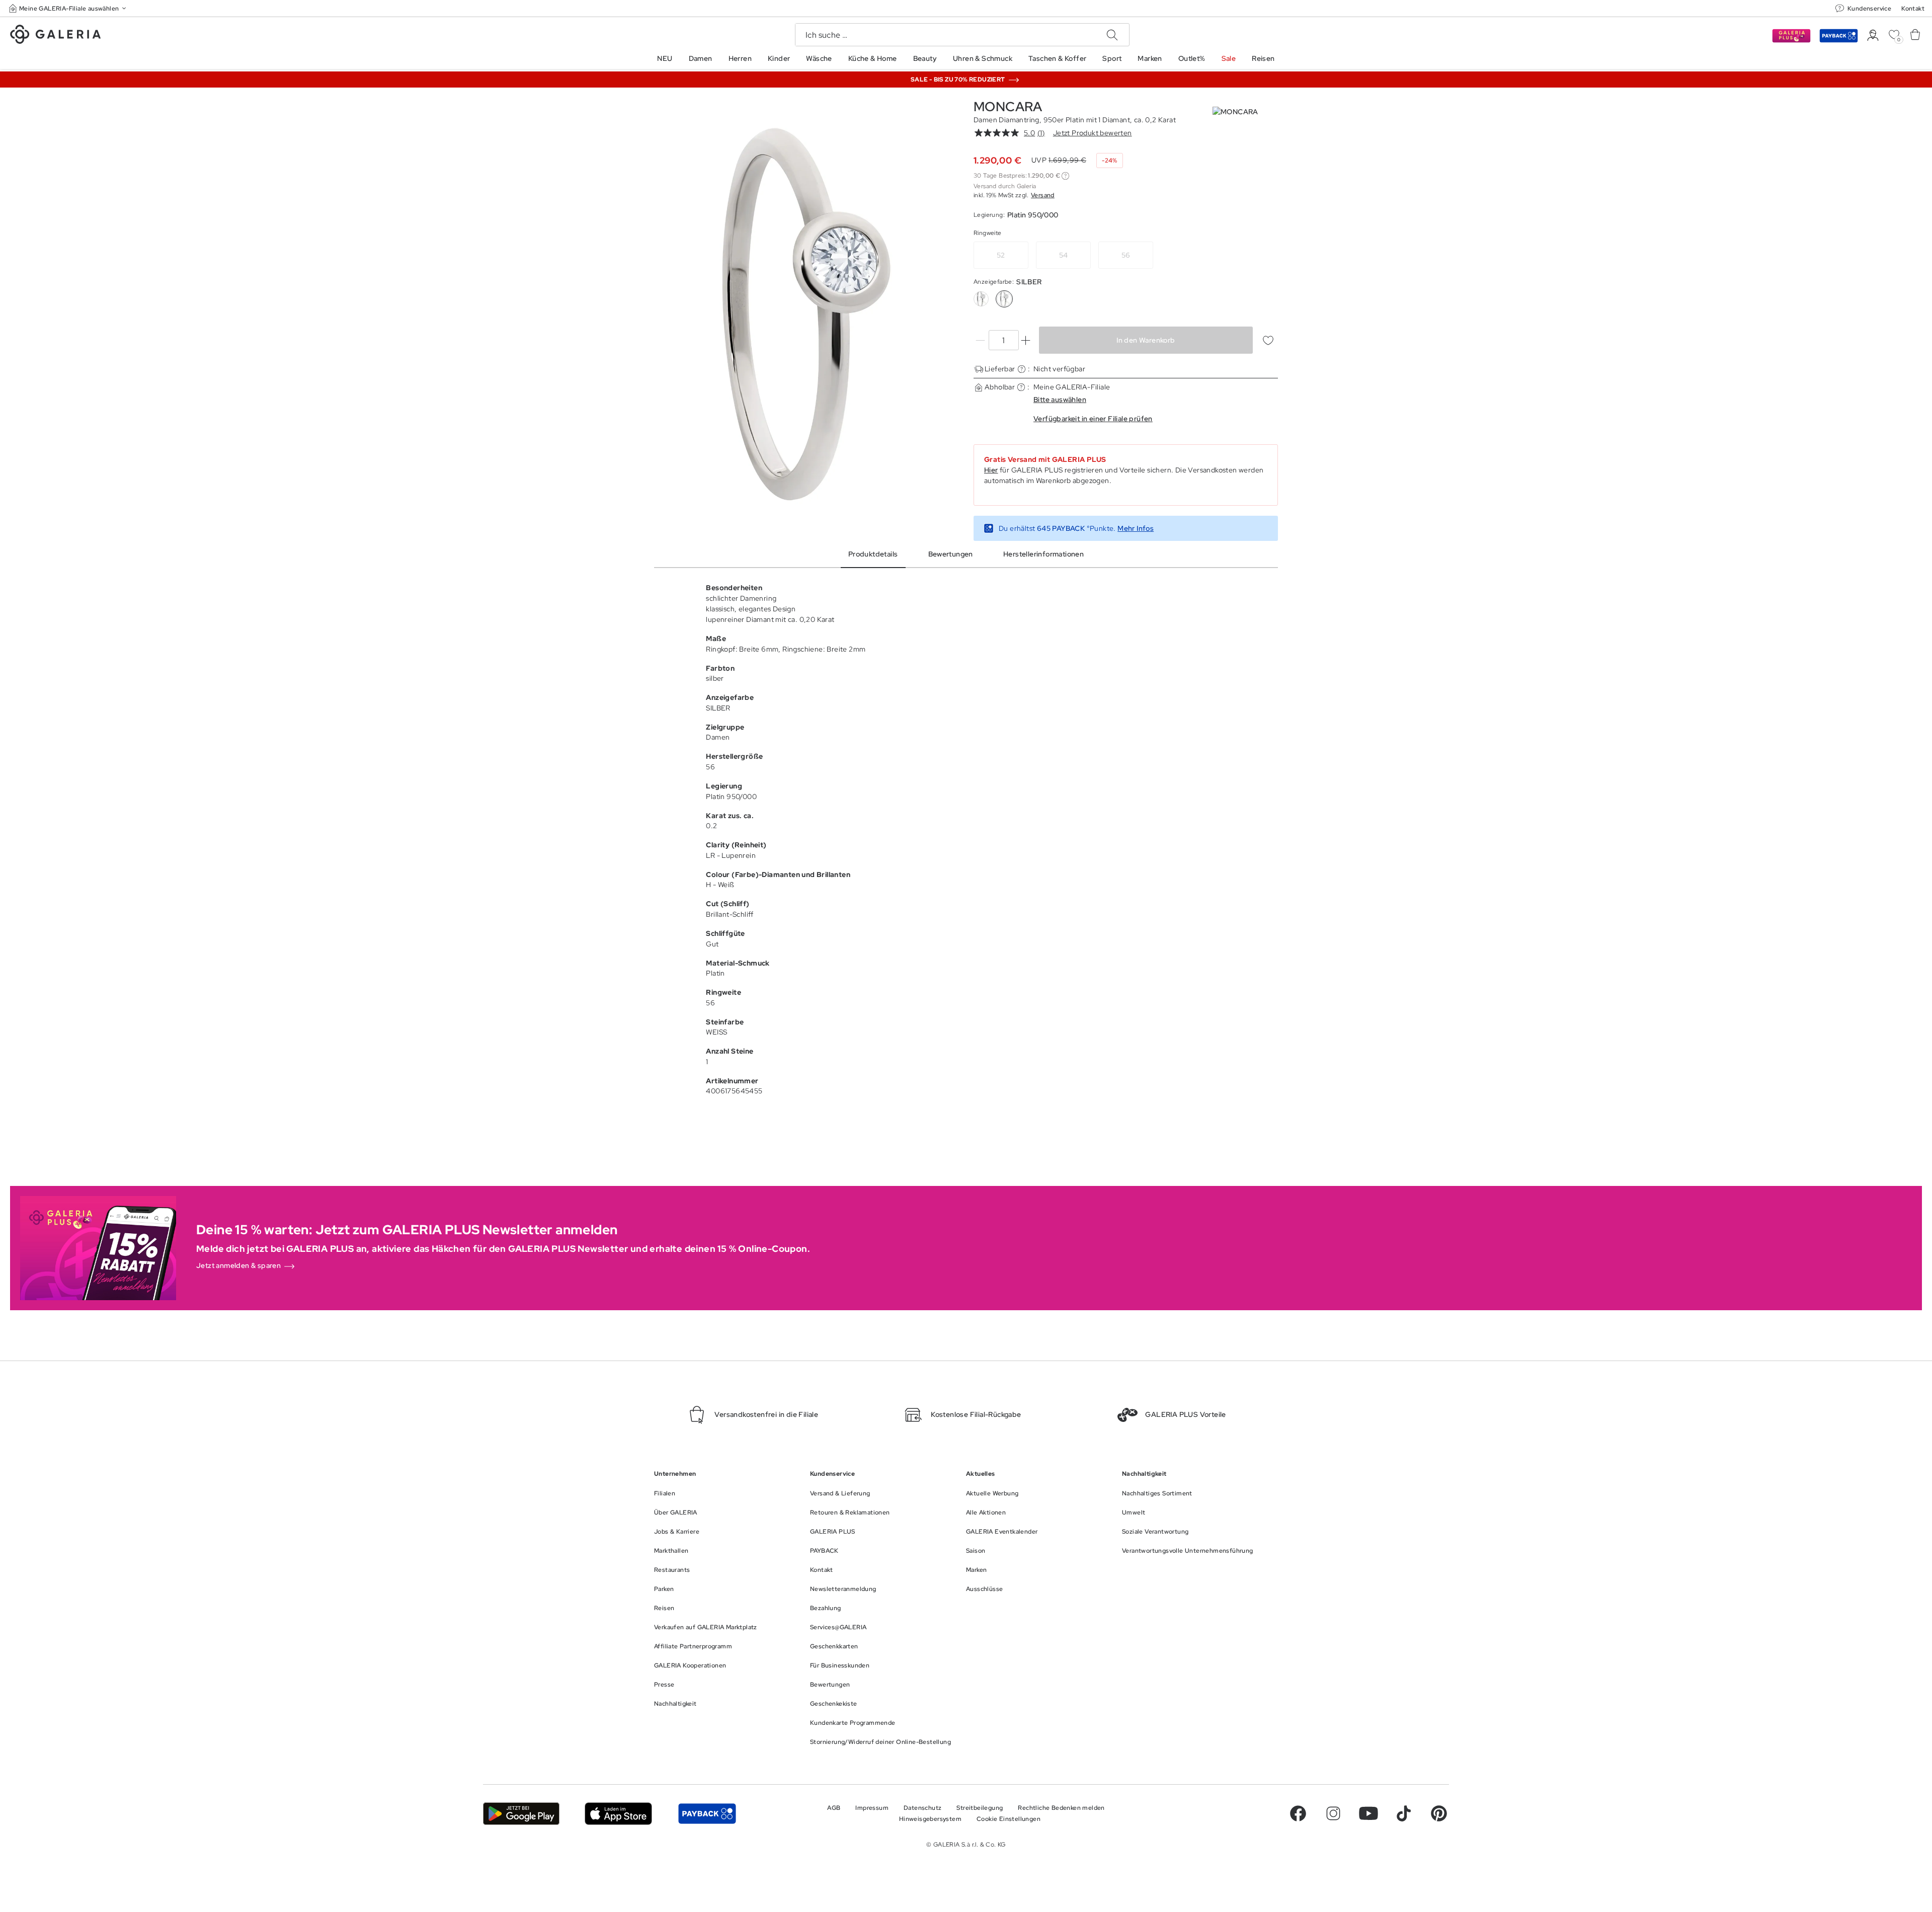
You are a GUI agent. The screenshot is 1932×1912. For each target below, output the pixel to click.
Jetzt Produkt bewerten (1093, 133)
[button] (68, 8)
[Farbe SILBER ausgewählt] (1004, 299)
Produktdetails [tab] (873, 554)
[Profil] (1873, 35)
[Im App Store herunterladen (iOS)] (619, 1814)
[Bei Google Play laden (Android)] (521, 1814)
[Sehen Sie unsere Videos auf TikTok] (1404, 1813)
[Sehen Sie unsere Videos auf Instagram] (1333, 1813)
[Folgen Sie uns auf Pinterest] (1439, 1813)
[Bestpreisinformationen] (1065, 176)
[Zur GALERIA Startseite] (55, 36)
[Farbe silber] (981, 299)
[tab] (806, 314)
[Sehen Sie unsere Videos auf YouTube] (1369, 1813)
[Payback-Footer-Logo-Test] (707, 1814)
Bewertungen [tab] (951, 554)
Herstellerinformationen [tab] (1043, 554)
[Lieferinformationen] (1022, 369)
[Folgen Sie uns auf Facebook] (1298, 1813)
